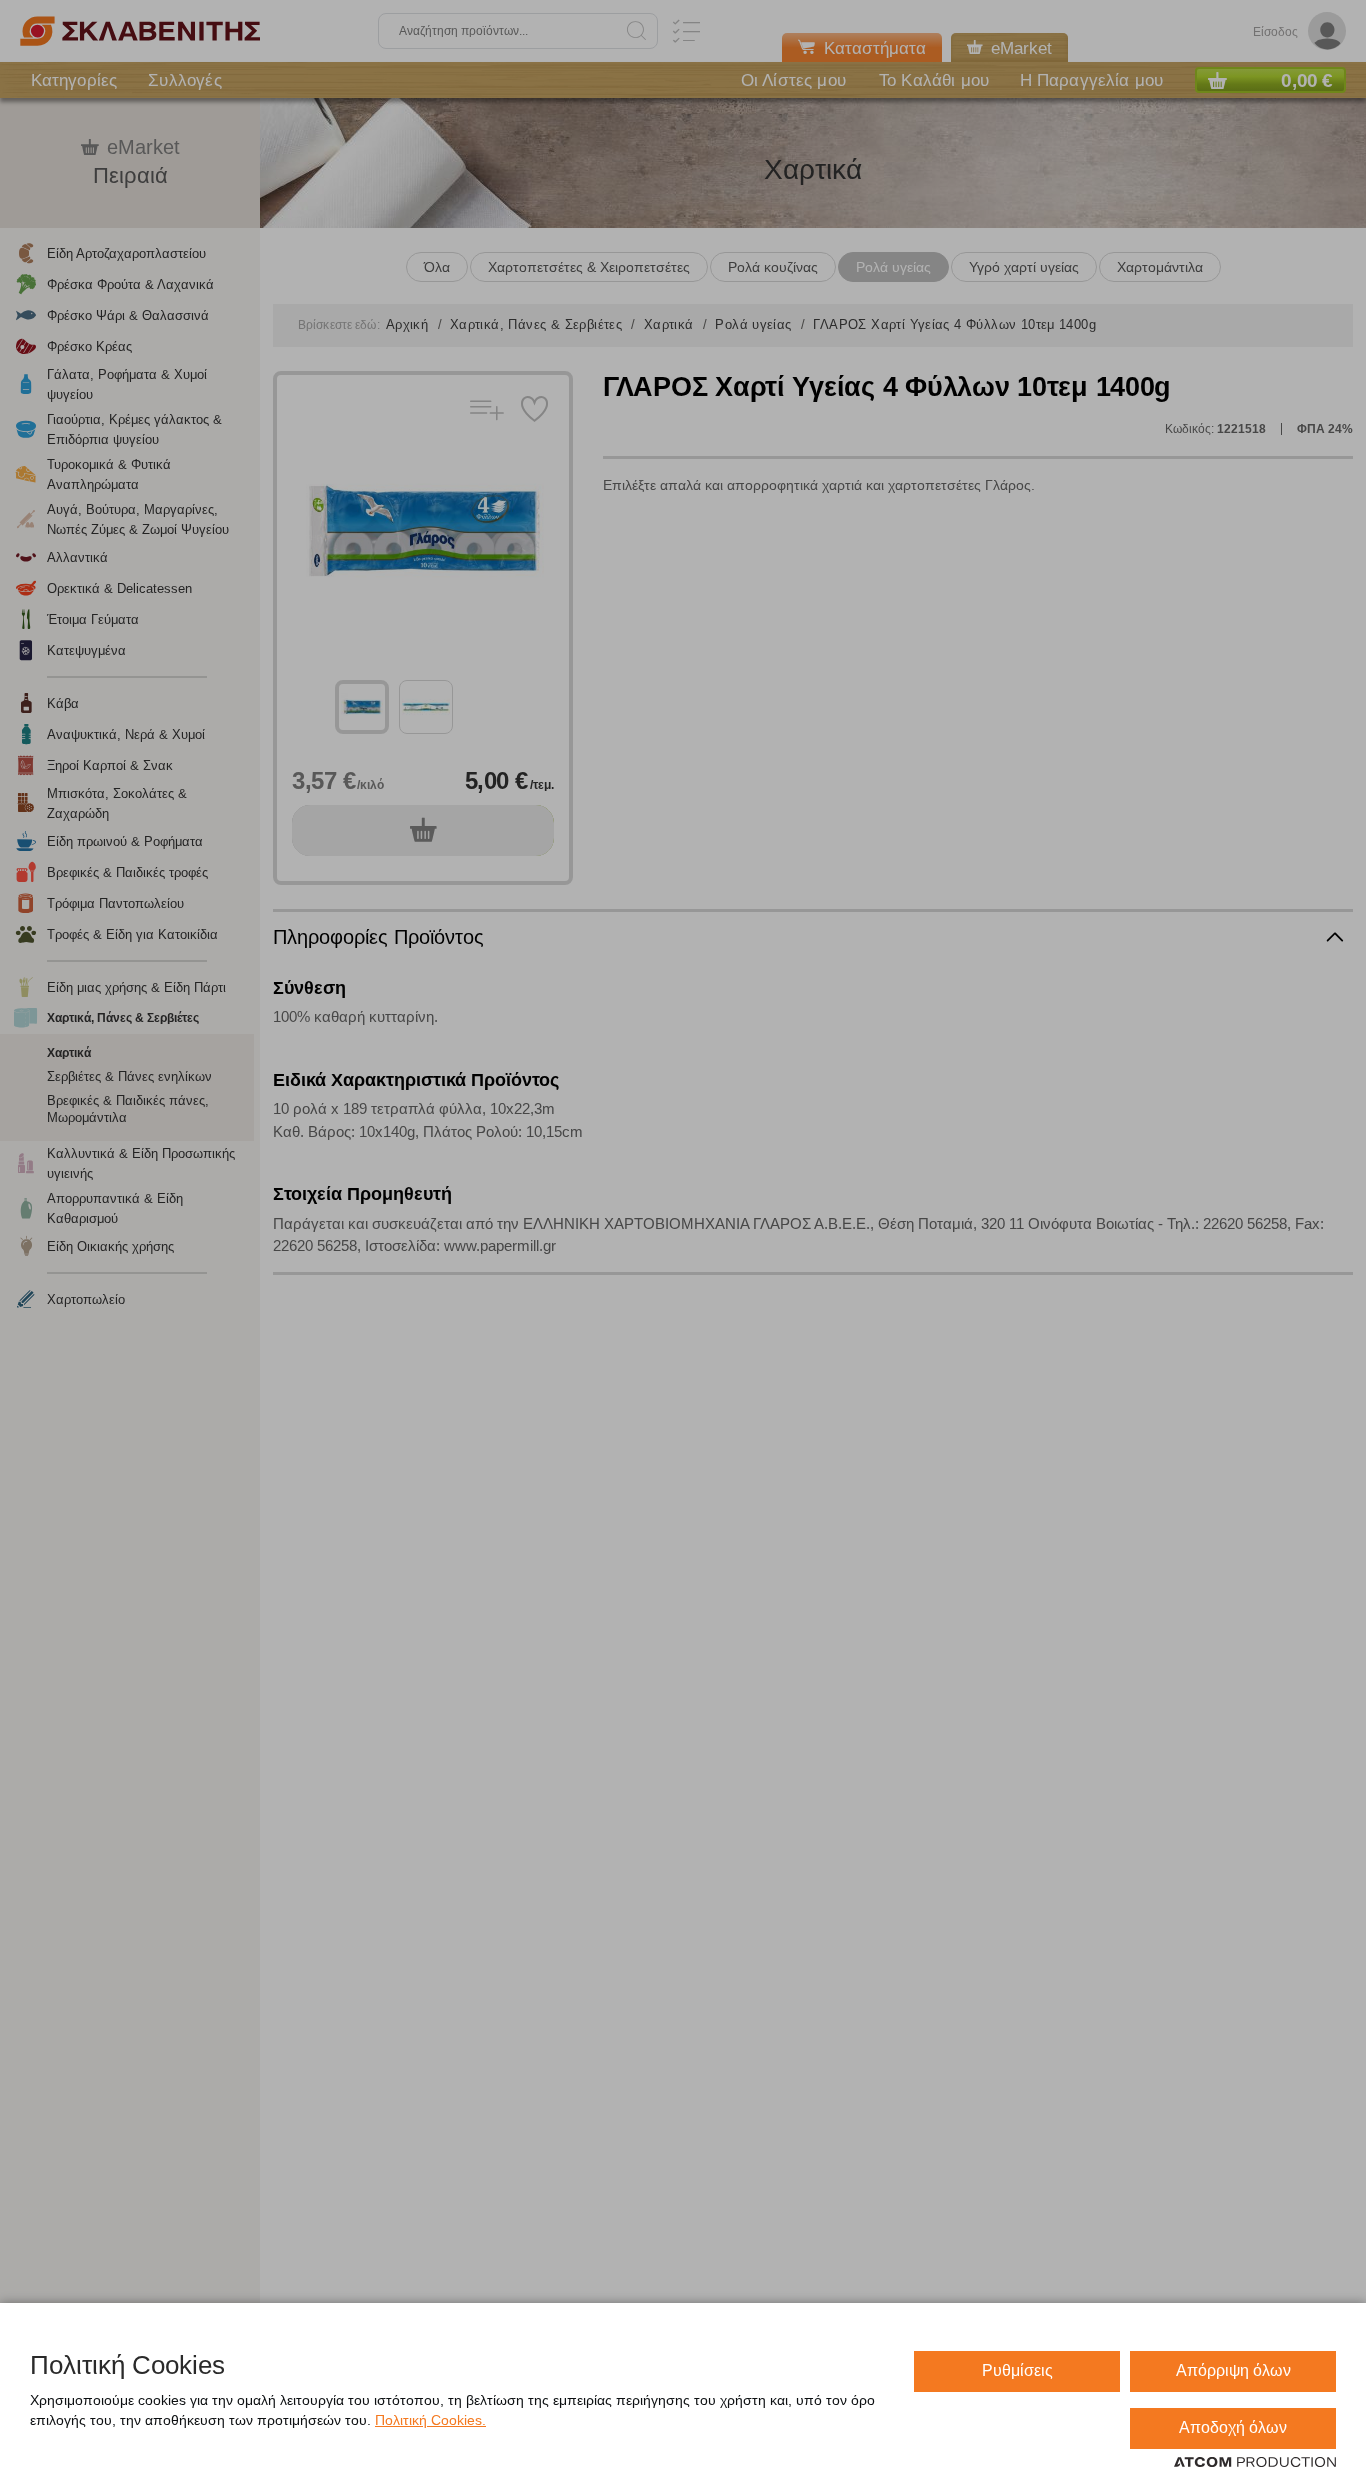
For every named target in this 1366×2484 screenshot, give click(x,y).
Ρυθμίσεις (1017, 2370)
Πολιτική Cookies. (430, 2420)
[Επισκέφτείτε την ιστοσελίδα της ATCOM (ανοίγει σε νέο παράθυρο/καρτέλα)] (1255, 2463)
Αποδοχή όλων (1233, 2427)
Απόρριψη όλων (1233, 2370)
